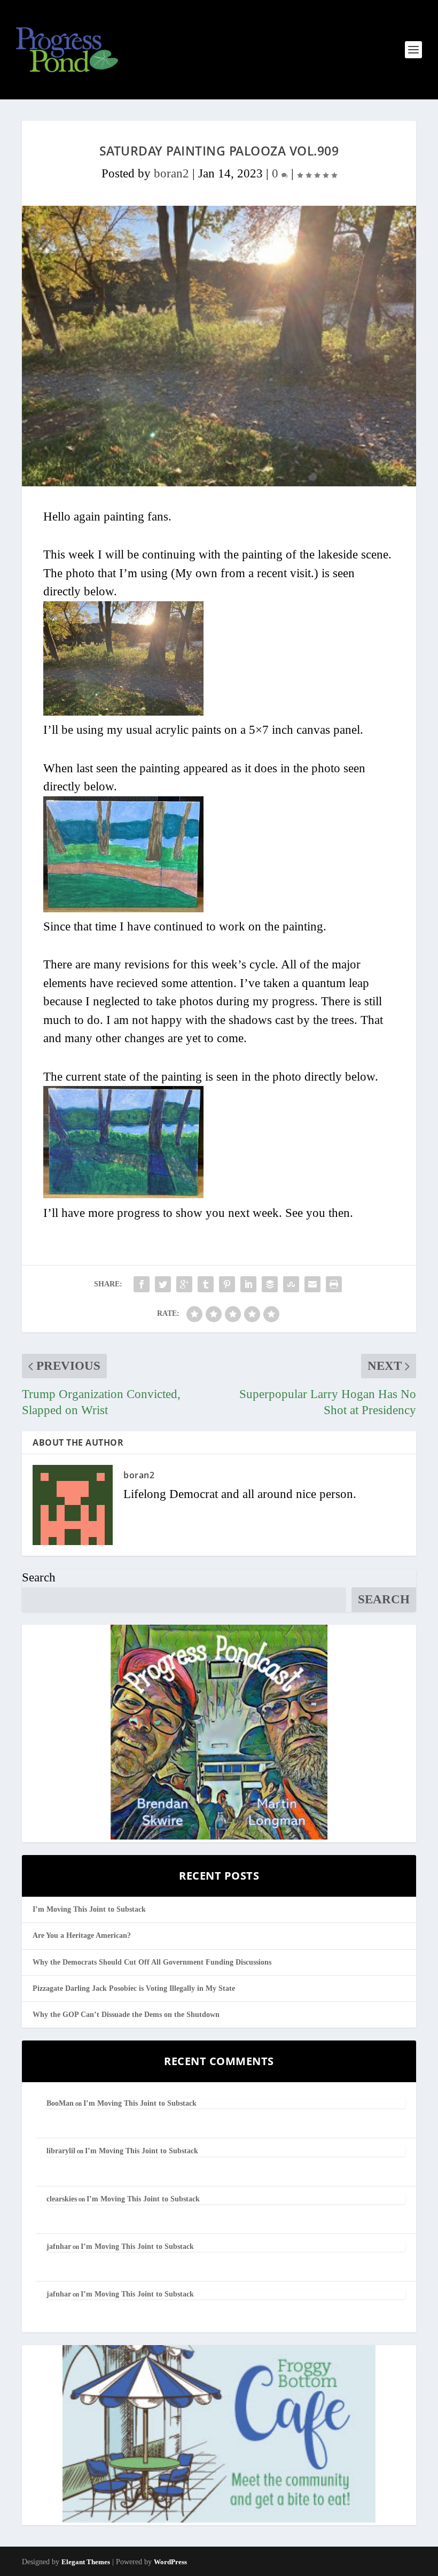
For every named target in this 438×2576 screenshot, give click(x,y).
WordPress (170, 2562)
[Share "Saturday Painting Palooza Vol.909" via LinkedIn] (248, 1284)
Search (39, 1577)
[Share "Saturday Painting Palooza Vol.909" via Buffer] (270, 1284)
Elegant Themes (86, 2562)
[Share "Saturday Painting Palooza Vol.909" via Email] (312, 1284)
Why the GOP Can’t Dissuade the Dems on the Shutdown (126, 2015)
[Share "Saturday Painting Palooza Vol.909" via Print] (334, 1284)
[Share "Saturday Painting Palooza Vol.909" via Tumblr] (206, 1284)
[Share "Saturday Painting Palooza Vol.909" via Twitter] (163, 1284)
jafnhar (59, 2247)
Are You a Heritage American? (82, 1935)
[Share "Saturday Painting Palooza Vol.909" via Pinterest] (227, 1284)
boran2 (171, 173)
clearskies (62, 2199)
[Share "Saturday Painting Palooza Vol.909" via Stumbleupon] (291, 1284)
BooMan (60, 2103)
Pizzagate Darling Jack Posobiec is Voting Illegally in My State (134, 1988)
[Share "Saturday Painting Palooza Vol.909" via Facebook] (142, 1284)
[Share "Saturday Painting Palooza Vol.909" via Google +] (184, 1284)
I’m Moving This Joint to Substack (89, 1909)
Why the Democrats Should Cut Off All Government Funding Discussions (152, 1962)
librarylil (61, 2151)
